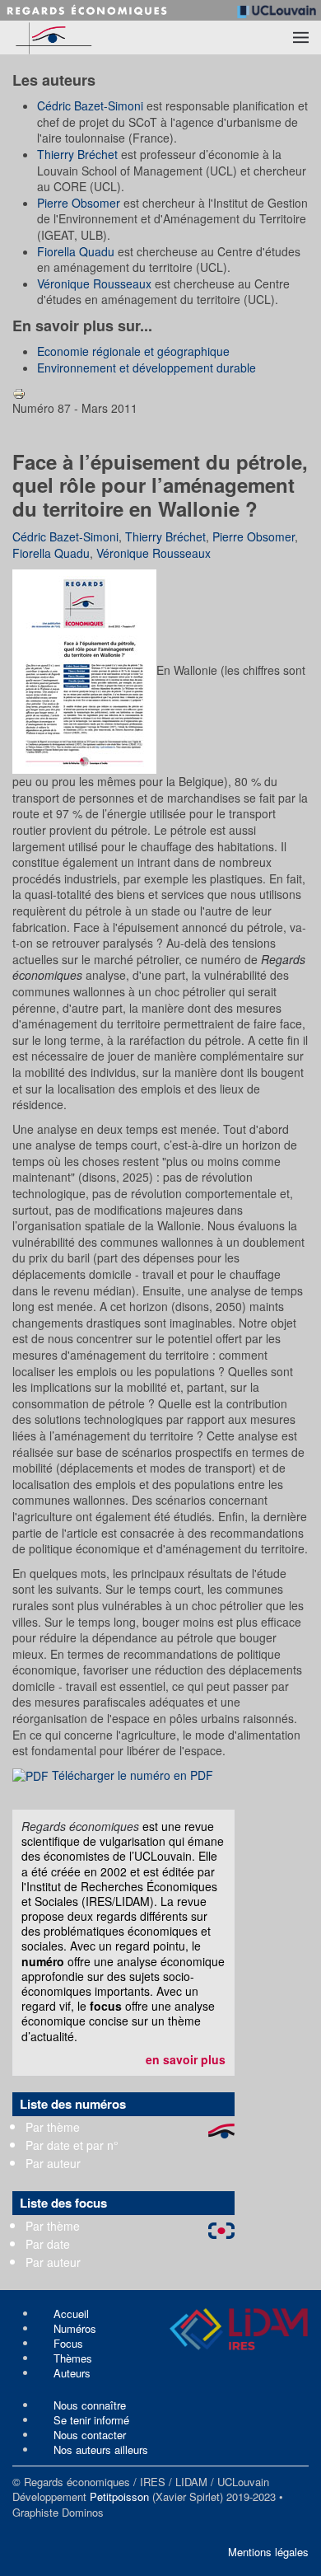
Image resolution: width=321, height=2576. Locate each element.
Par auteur (53, 2163)
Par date (48, 2244)
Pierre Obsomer (79, 203)
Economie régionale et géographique (133, 351)
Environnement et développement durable (147, 368)
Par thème (53, 2127)
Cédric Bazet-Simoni (90, 105)
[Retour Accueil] (83, 37)
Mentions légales (268, 2552)
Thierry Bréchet (77, 154)
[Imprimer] (19, 391)
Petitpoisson (119, 2496)
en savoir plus (186, 2059)
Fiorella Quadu (76, 251)
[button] (301, 37)
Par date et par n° (72, 2145)
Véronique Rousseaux (94, 283)
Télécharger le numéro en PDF (131, 1775)
